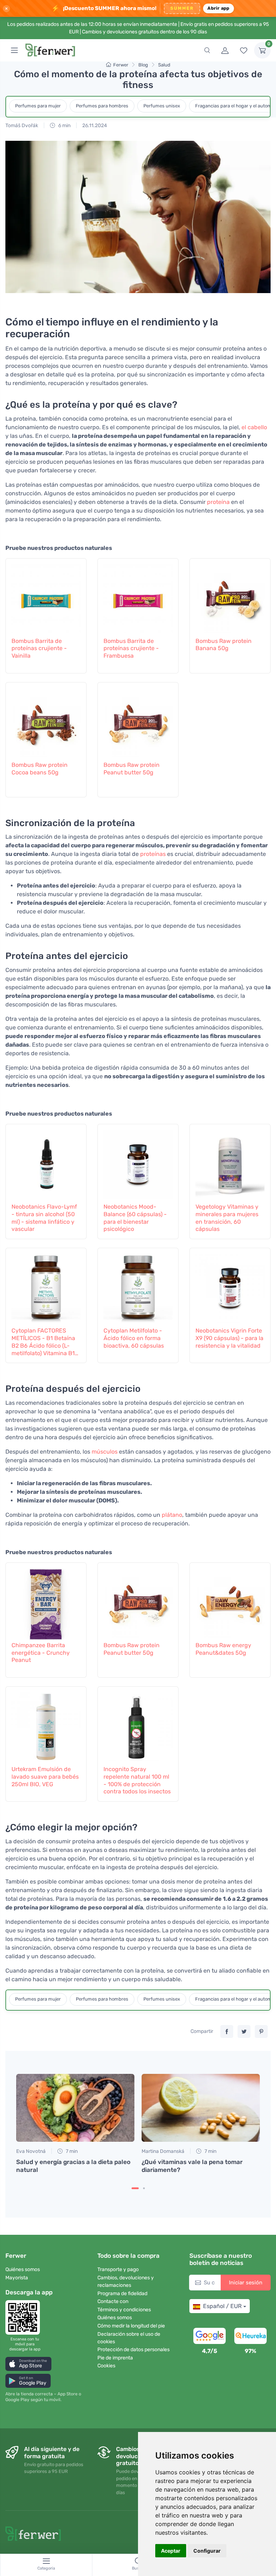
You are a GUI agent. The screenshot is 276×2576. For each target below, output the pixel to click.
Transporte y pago (118, 2269)
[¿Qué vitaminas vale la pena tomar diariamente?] (201, 2108)
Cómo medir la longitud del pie (131, 2326)
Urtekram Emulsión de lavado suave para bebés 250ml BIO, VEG (45, 1777)
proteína (218, 502)
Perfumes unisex (162, 106)
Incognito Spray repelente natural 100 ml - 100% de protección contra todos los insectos (137, 1780)
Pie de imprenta (115, 2358)
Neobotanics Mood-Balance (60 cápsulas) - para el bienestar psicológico (135, 1218)
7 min (71, 2151)
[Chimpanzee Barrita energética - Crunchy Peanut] (46, 1601)
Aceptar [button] (171, 2551)
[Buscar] (207, 50)
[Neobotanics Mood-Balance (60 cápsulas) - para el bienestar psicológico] (138, 1162)
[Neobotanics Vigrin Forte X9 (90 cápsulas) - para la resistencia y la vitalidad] (230, 1286)
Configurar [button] (207, 2551)
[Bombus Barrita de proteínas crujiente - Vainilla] (46, 597)
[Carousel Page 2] (144, 2188)
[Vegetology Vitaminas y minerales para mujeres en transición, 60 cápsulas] (230, 1162)
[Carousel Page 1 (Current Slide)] (135, 2188)
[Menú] (14, 50)
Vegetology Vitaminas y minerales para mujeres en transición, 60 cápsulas (227, 1218)
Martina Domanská (163, 2151)
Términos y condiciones (124, 2310)
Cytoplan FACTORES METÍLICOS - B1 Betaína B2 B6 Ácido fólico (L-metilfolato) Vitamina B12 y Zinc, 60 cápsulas (45, 1342)
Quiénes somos (23, 2269)
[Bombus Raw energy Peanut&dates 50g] (230, 1601)
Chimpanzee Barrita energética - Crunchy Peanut (41, 1653)
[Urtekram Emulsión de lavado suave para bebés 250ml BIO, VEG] (46, 1725)
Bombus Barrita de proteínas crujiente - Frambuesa (131, 648)
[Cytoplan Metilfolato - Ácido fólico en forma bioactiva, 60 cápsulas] (138, 1286)
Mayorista (17, 2278)
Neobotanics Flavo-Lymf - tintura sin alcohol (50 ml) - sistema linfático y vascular (44, 1218)
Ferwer (121, 65)
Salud (164, 65)
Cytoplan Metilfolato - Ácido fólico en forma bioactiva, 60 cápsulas (134, 1338)
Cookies (106, 2366)
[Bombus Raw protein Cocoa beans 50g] (46, 721)
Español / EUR (222, 2306)
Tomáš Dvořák (22, 126)
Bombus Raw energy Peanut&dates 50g (223, 1649)
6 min (64, 126)
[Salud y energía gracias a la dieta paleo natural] (75, 2108)
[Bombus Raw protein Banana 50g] (230, 597)
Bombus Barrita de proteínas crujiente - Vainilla (39, 648)
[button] (28, 2364)
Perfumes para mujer (38, 106)
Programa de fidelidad (122, 2294)
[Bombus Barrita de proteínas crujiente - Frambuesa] (138, 597)
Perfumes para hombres (102, 106)
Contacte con (113, 2301)
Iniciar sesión (246, 2283)
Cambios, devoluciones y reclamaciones (126, 2281)
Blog (143, 65)
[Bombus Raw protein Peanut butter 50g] (138, 721)
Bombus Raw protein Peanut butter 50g (132, 769)
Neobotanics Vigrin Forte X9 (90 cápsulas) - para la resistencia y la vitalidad (229, 1338)
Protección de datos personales (134, 2350)
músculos (105, 1452)
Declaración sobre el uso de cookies (129, 2338)
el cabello (254, 427)
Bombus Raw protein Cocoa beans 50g (40, 769)
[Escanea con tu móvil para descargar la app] (25, 2317)
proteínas (153, 854)
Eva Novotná (31, 2151)
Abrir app (218, 8)
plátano (172, 1515)
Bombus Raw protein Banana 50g (224, 645)
